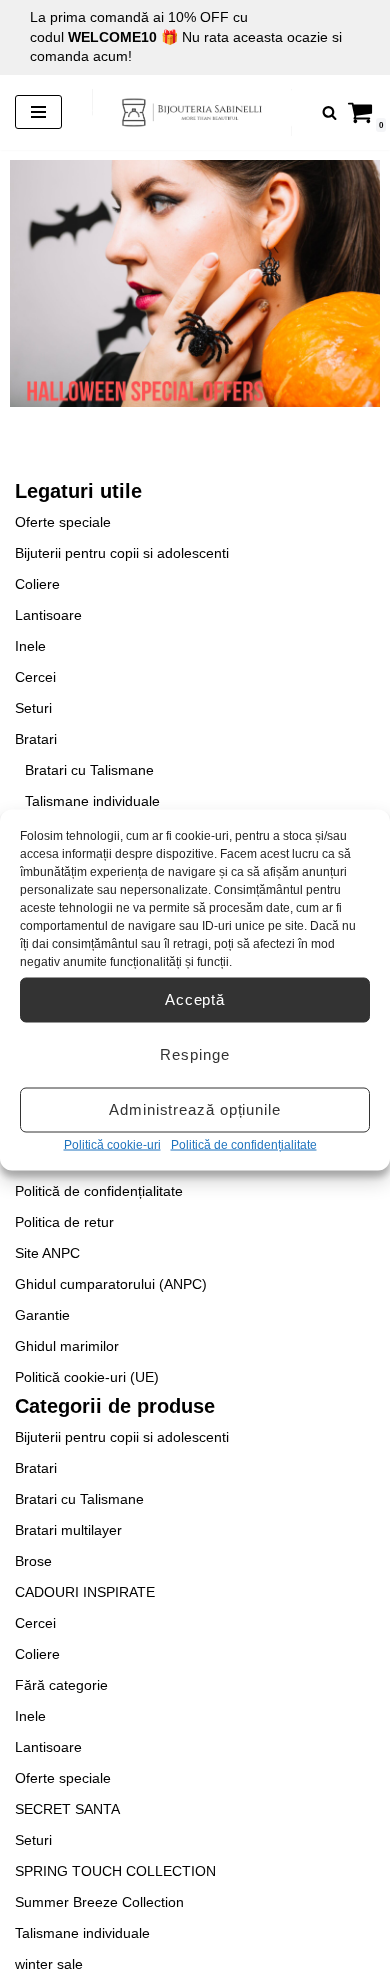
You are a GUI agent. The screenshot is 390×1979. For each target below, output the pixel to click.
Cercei (35, 677)
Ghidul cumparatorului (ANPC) (111, 1284)
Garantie (42, 1315)
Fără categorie (61, 1685)
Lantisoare (48, 615)
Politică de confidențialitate (244, 1144)
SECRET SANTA (67, 1809)
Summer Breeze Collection (99, 1902)
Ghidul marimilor (67, 1346)
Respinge (194, 1054)
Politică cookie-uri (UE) (87, 1377)
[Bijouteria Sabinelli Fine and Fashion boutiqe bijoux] (192, 112)
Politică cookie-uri (112, 1144)
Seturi (33, 708)
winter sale (49, 1964)
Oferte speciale (63, 522)
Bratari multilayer (68, 1530)
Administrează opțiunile (195, 1109)
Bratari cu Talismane (89, 770)
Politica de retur (64, 1222)
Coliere (37, 584)
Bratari (36, 739)
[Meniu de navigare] (38, 112)
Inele (30, 646)
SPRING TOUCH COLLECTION (115, 1871)
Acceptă (195, 999)
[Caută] (329, 112)
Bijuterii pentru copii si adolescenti (122, 553)
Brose (33, 1561)
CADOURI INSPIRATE (85, 1592)
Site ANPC (47, 1253)
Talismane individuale (92, 801)
